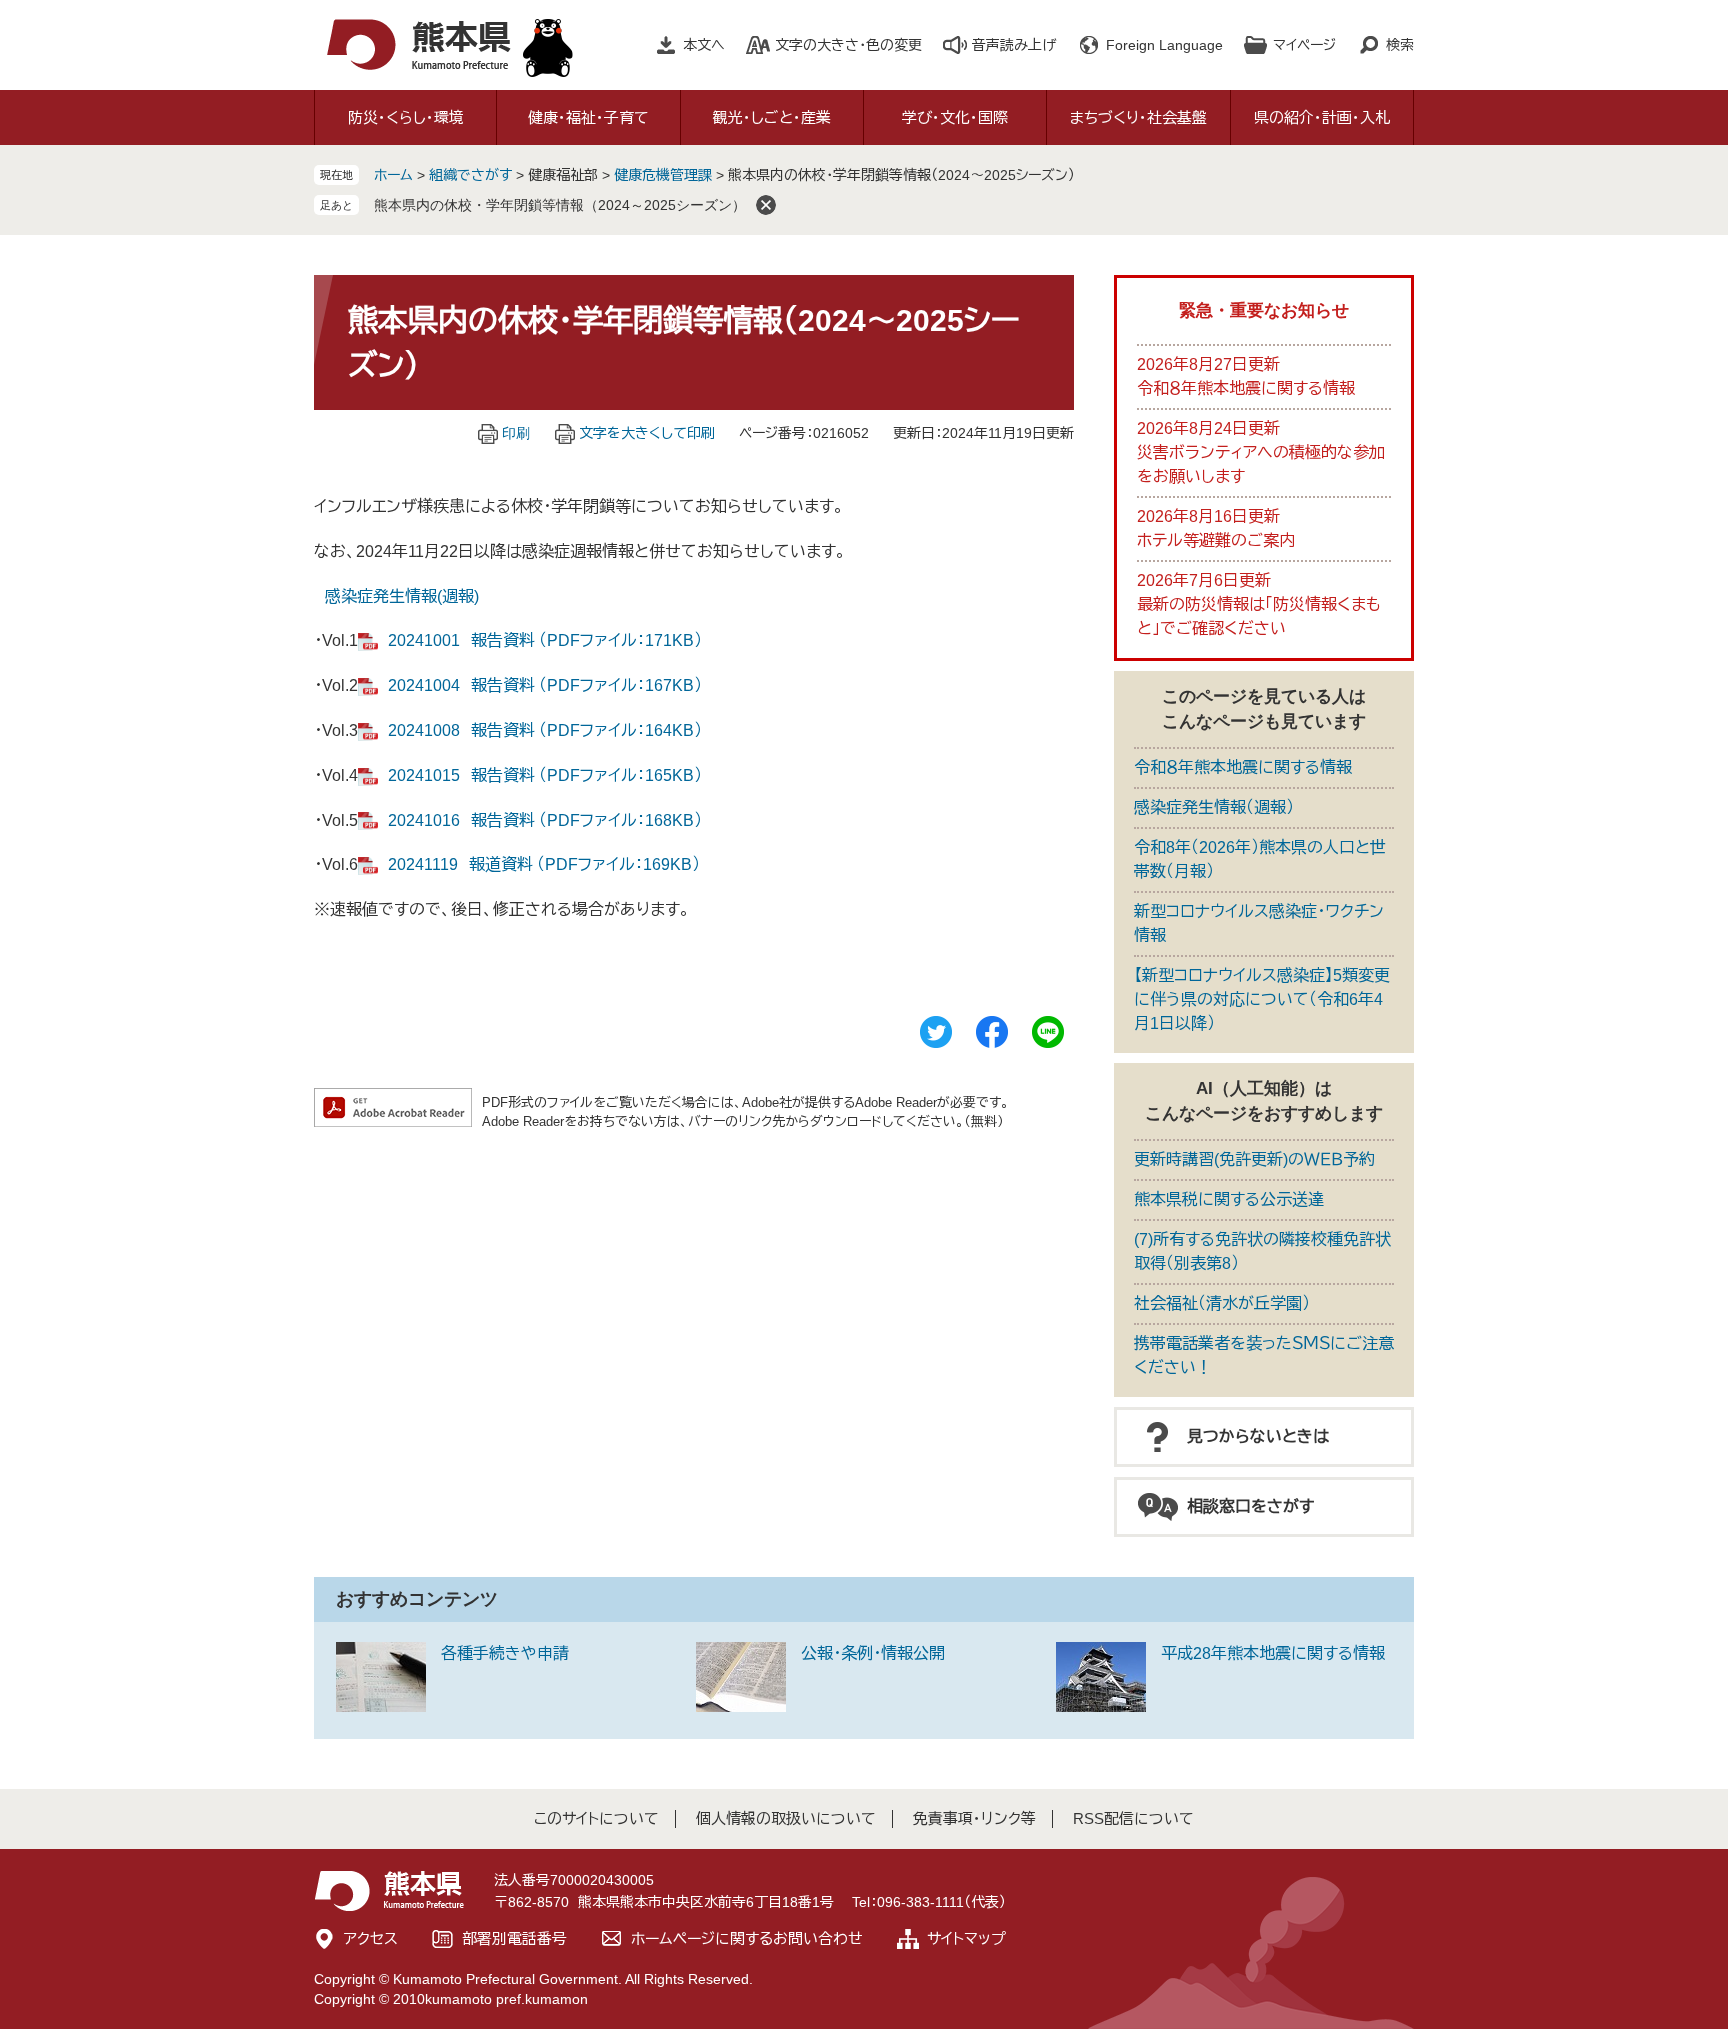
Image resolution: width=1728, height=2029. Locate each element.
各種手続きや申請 (505, 1653)
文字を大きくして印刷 (647, 433)
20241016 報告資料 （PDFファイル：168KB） (545, 820)
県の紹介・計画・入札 (1322, 117)
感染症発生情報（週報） (1214, 807)
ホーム (393, 175)
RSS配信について (1133, 1818)
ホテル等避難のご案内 (1216, 540)
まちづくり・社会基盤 (1138, 117)
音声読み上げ (1014, 45)
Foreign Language (1164, 45)
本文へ (704, 45)
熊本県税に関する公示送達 (1229, 1199)
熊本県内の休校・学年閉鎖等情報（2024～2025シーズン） (560, 205)
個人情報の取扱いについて (786, 1818)
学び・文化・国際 (955, 117)
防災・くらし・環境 (406, 117)
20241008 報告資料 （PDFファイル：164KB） (545, 730)
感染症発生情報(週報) (402, 596)
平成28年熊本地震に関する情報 (1273, 1653)
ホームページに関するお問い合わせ (747, 1938)
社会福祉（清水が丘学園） (1222, 1303)
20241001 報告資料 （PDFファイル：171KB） (545, 640)
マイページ (1304, 45)
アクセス (371, 1938)
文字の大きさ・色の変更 (848, 45)
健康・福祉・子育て (588, 117)
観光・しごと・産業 (772, 117)
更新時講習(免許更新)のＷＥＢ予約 (1254, 1159)
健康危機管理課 (663, 175)
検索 (1400, 45)
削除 (766, 205)
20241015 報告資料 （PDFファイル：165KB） (545, 775)
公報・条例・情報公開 (873, 1653)
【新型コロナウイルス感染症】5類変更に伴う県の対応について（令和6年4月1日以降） (1262, 999)
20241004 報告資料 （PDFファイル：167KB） (545, 685)
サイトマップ (966, 1938)
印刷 (516, 433)
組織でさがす (470, 175)
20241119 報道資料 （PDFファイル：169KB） (544, 864)
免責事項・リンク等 (974, 1818)
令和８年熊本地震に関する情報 (1246, 388)
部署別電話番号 (514, 1938)
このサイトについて (596, 1818)
